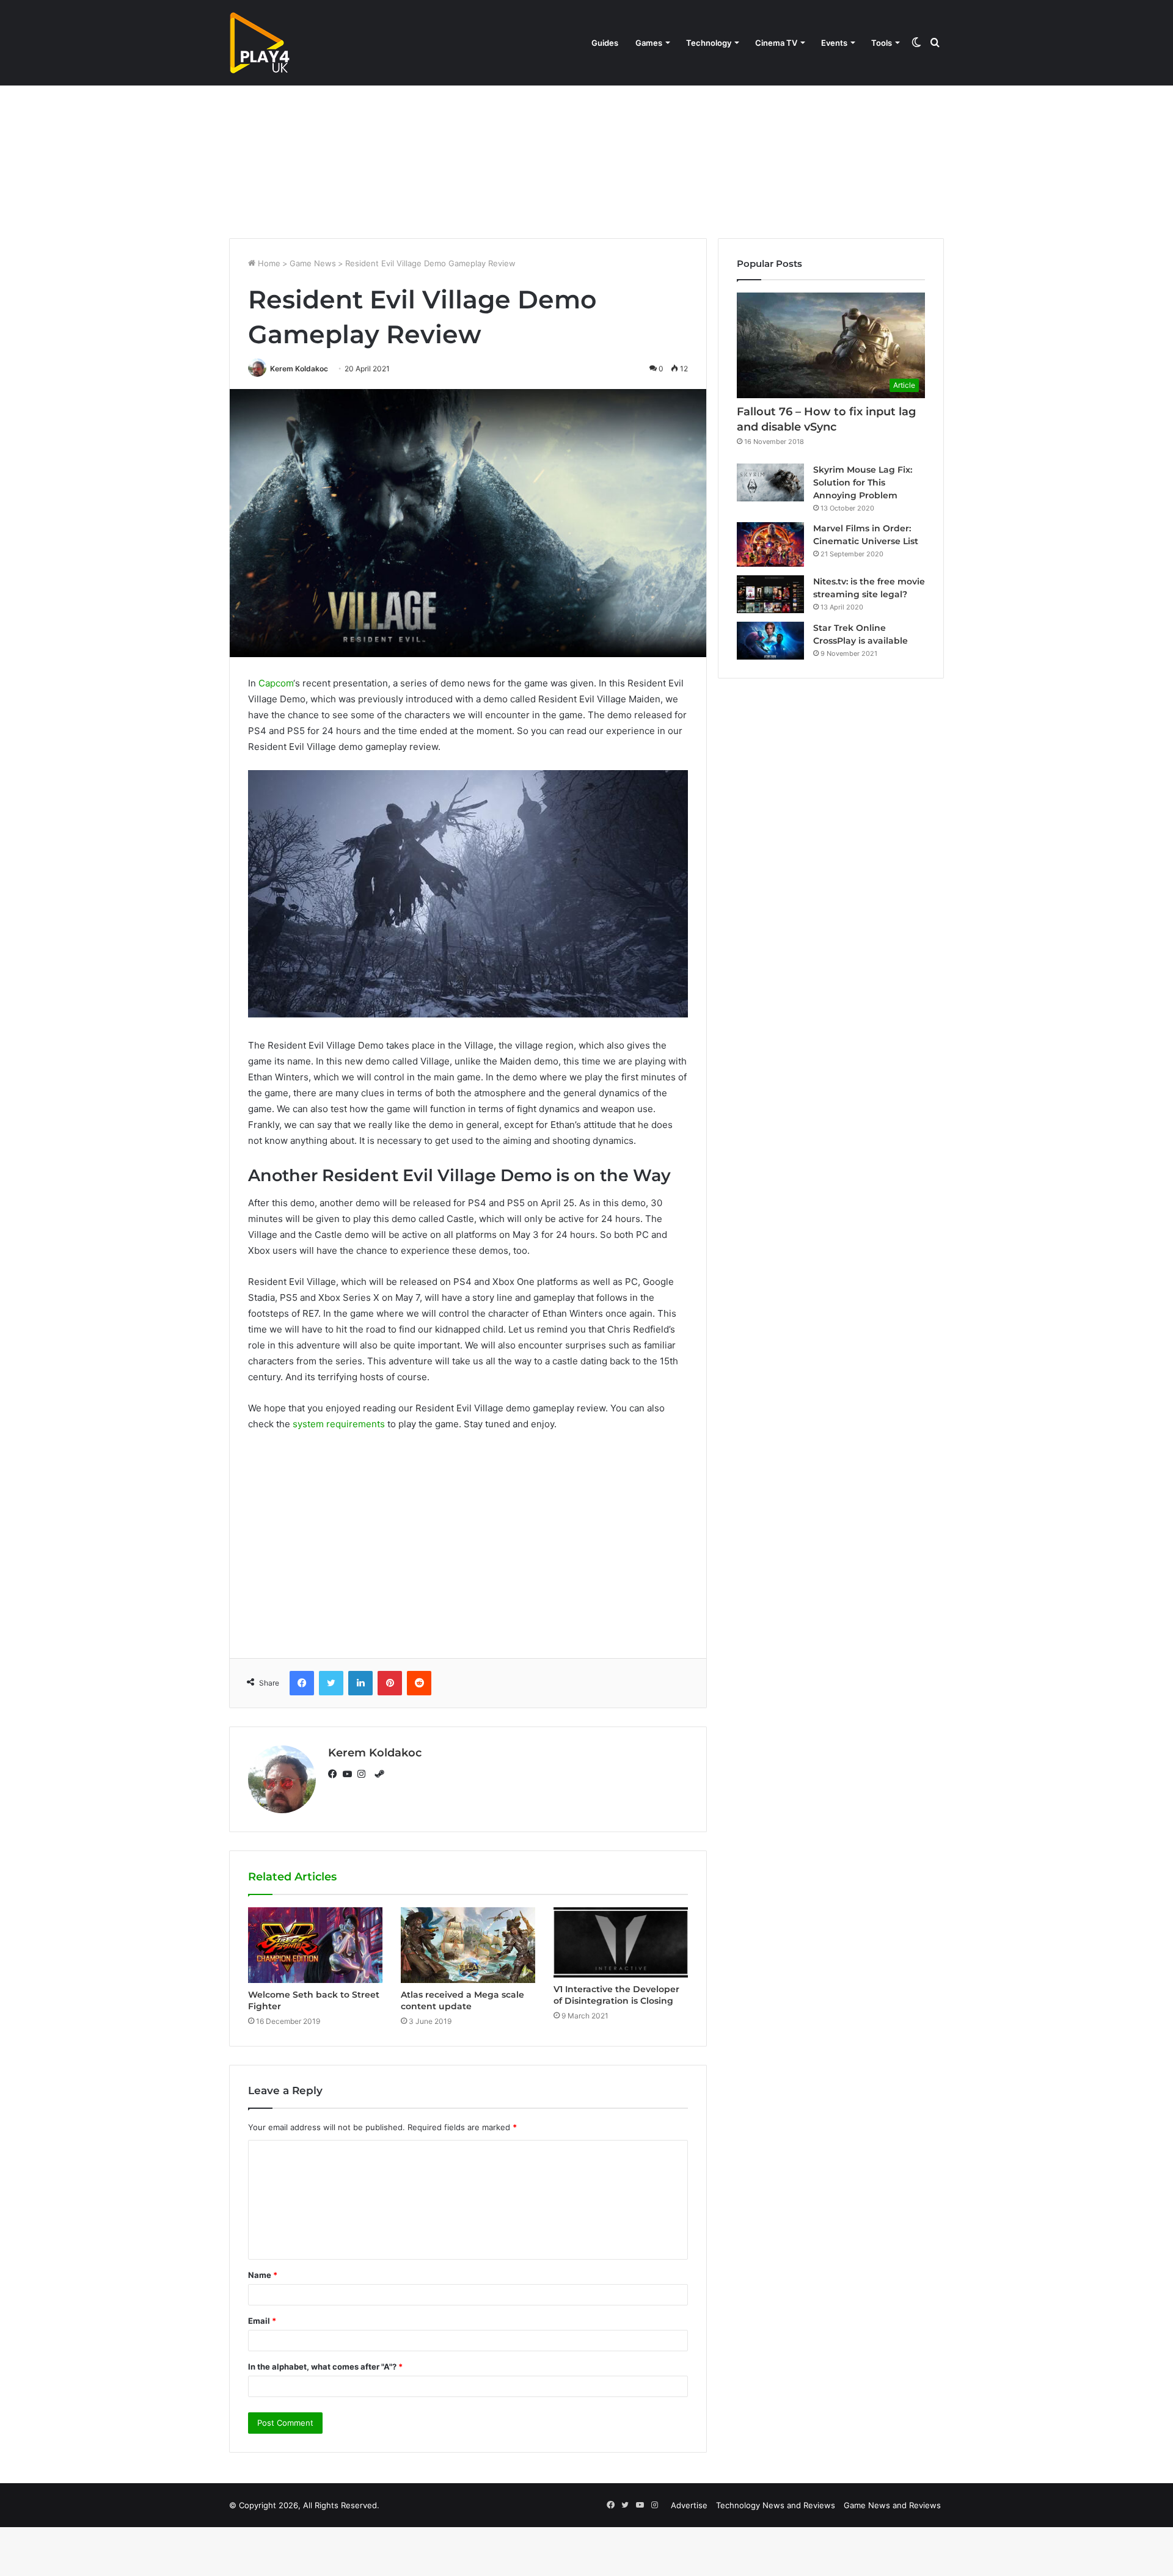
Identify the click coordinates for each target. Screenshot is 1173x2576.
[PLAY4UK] (260, 43)
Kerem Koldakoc (299, 369)
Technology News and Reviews (776, 2505)
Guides (605, 43)
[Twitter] (331, 1683)
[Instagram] (365, 1774)
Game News (313, 263)
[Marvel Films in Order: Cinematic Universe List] (770, 544)
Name (263, 2275)
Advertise (689, 2505)
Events (834, 43)
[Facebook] (302, 1683)
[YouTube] (350, 1774)
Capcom (276, 683)
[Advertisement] (586, 134)
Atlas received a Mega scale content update (462, 2000)
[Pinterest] (390, 1683)
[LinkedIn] (360, 1683)
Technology (709, 43)
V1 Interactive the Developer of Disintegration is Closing (616, 1995)
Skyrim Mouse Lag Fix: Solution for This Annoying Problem (863, 482)
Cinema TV (776, 43)
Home (268, 263)
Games (649, 43)
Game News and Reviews (892, 2505)
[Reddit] (419, 1683)
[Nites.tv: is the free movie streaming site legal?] (770, 594)
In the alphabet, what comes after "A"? (325, 2367)
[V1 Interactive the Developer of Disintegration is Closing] (621, 1942)
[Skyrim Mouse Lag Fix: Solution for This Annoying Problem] (770, 482)
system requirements (339, 1424)
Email (262, 2321)
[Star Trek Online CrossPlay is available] (770, 641)
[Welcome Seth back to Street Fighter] (315, 1945)
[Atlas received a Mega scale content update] (468, 1945)
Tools (882, 43)
